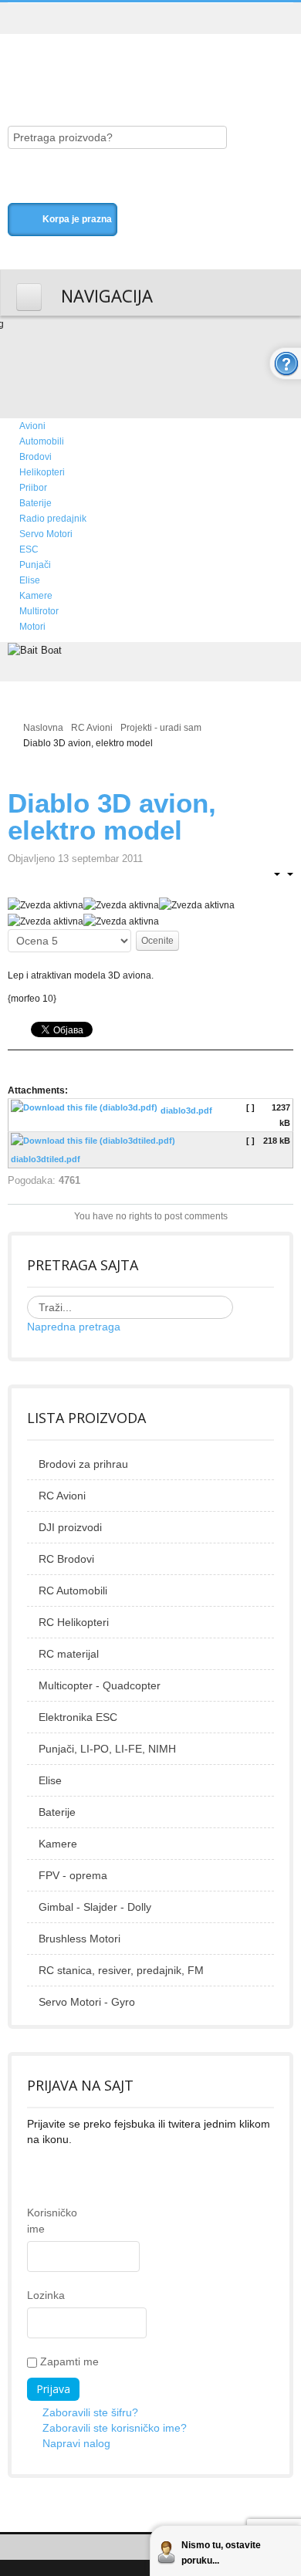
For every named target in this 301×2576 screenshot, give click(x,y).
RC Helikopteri (74, 1622)
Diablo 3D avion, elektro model (112, 816)
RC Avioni (92, 728)
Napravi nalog (76, 2443)
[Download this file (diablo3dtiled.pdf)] (95, 1144)
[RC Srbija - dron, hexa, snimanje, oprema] (135, 63)
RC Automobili (73, 1591)
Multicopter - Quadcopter (100, 1685)
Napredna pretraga (74, 1327)
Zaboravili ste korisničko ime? (115, 2428)
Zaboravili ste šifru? (90, 2412)
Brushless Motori (79, 1939)
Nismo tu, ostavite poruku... (221, 2553)
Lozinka (38, 2295)
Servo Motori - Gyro (87, 2002)
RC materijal (69, 1654)
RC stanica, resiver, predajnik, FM (121, 1970)
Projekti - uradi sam (161, 728)
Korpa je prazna (77, 219)
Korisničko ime (38, 2221)
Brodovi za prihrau (83, 1464)
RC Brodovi (66, 1559)
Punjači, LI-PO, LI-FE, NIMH (107, 1749)
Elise (50, 1780)
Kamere (58, 1844)
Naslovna (43, 728)
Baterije (57, 1812)
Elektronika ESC (78, 1717)
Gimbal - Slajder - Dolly (95, 1907)
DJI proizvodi (70, 1527)
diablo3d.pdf (186, 1111)
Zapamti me (68, 2361)
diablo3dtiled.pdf (46, 1159)
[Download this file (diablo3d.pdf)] (86, 1111)
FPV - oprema (73, 1875)
